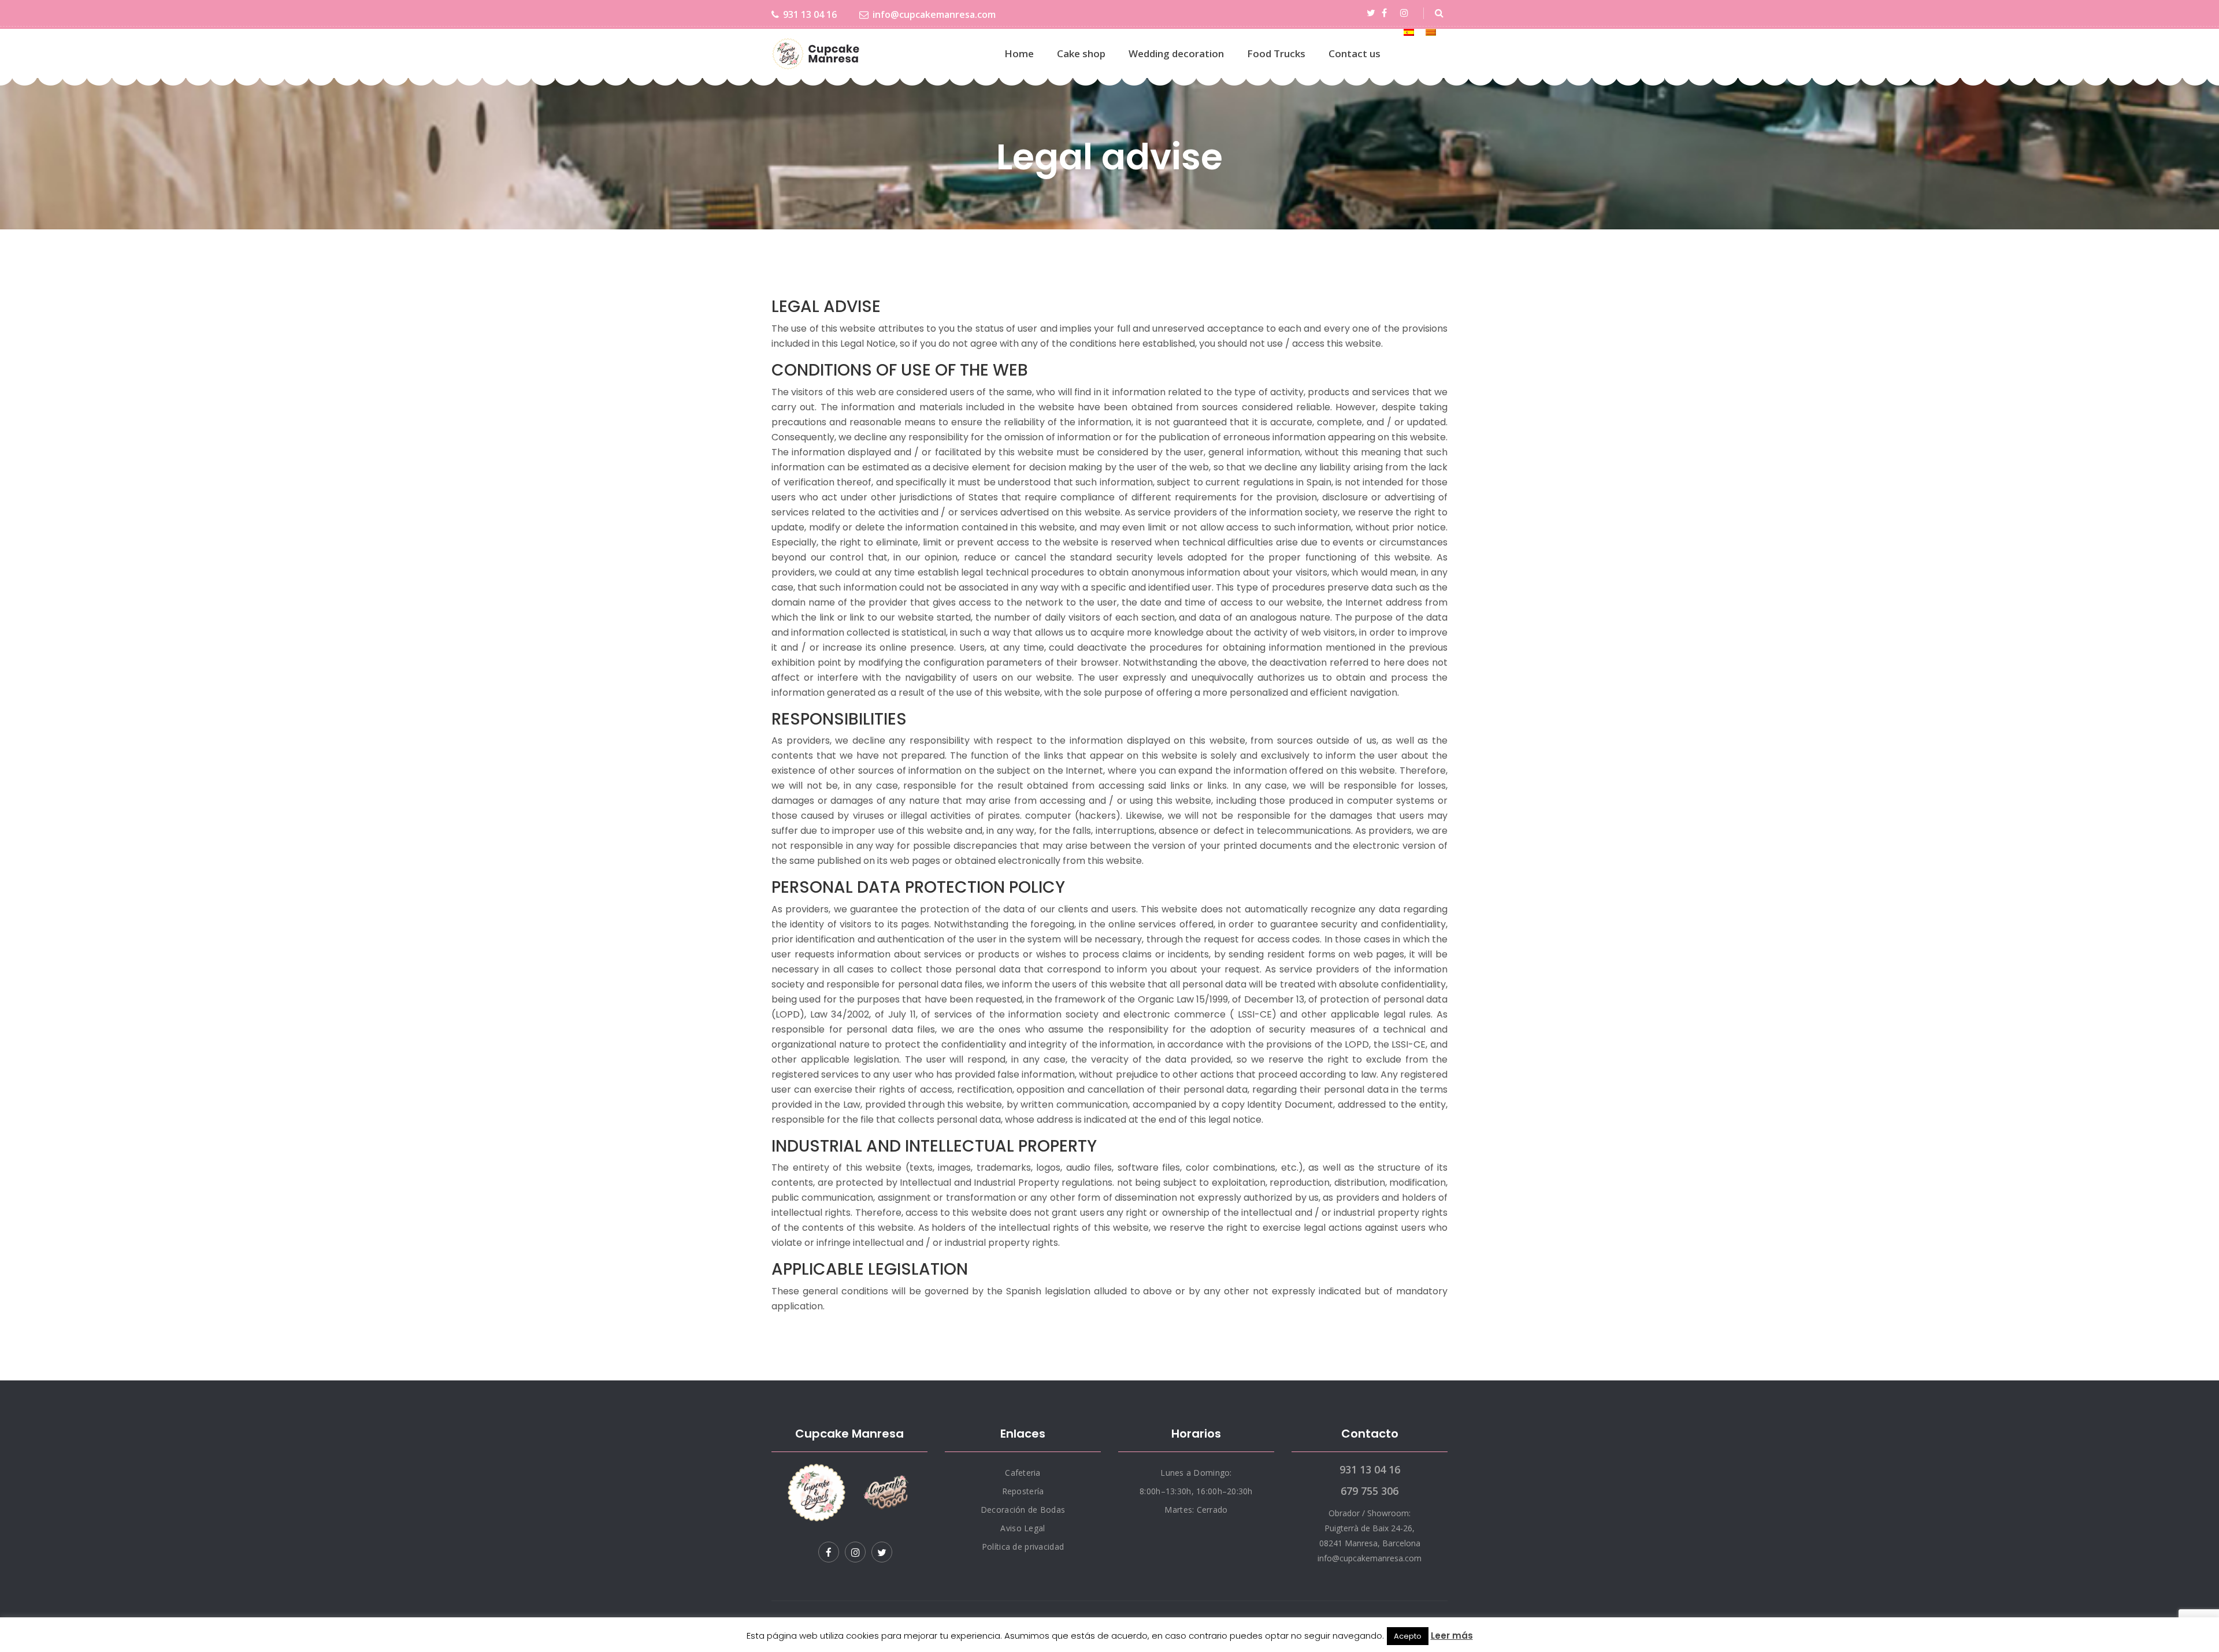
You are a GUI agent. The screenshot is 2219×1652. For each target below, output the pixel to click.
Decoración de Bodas (1023, 1510)
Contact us (1355, 53)
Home (1019, 53)
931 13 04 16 (810, 14)
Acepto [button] (1408, 1636)
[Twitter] (1373, 13)
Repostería (1023, 1491)
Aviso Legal (1023, 1528)
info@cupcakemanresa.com (934, 14)
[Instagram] (1406, 13)
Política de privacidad (1023, 1547)
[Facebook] (1386, 13)
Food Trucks (1276, 53)
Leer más (1452, 1636)
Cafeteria (1023, 1473)
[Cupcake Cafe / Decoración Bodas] (817, 54)
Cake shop (1081, 53)
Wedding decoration (1176, 53)
